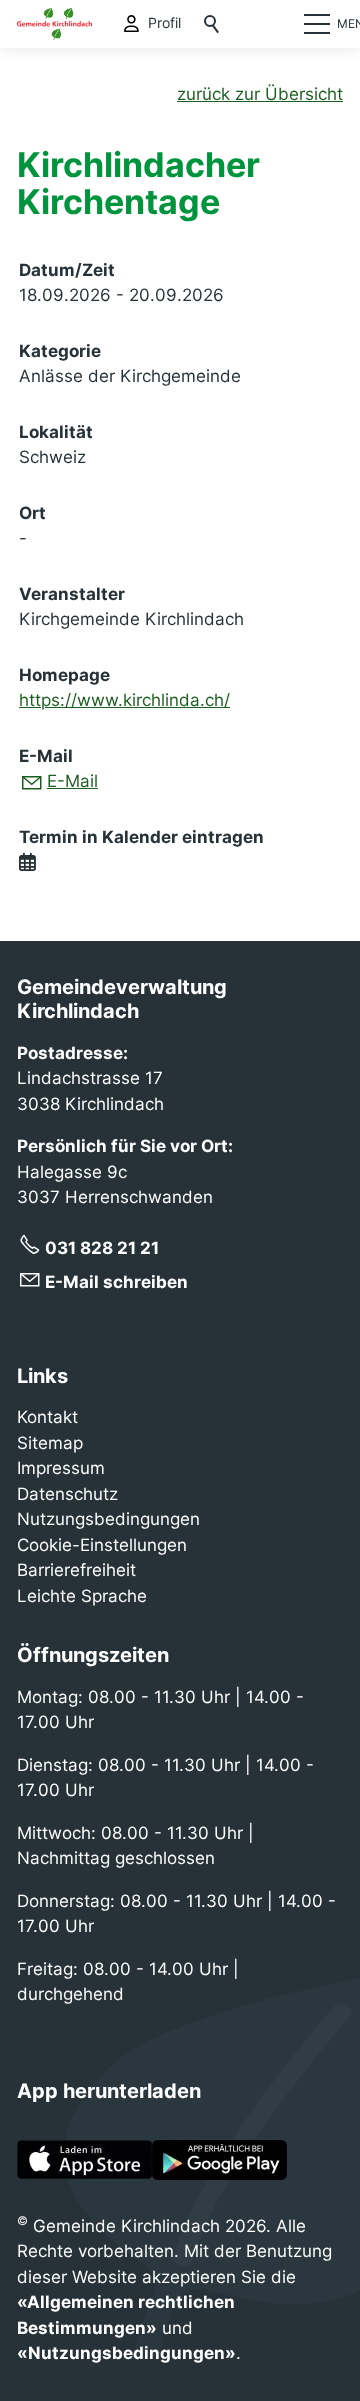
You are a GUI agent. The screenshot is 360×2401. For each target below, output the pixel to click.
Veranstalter (72, 594)
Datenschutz (67, 1494)
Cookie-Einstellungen (102, 1545)
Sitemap (50, 1443)
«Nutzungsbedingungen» (126, 2353)
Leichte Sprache (82, 1596)
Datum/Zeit (67, 270)
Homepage (64, 675)
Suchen (213, 24)
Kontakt (47, 1417)
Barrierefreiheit (76, 1570)
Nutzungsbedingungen (108, 1519)
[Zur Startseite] (54, 24)
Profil (164, 23)
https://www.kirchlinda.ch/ (124, 700)
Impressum (61, 1468)
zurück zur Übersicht (260, 94)
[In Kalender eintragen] (27, 863)
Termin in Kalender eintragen (141, 837)
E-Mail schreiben (116, 1282)
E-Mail (46, 756)
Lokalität (56, 432)
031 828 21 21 (102, 1248)
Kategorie (60, 351)
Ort (32, 513)
